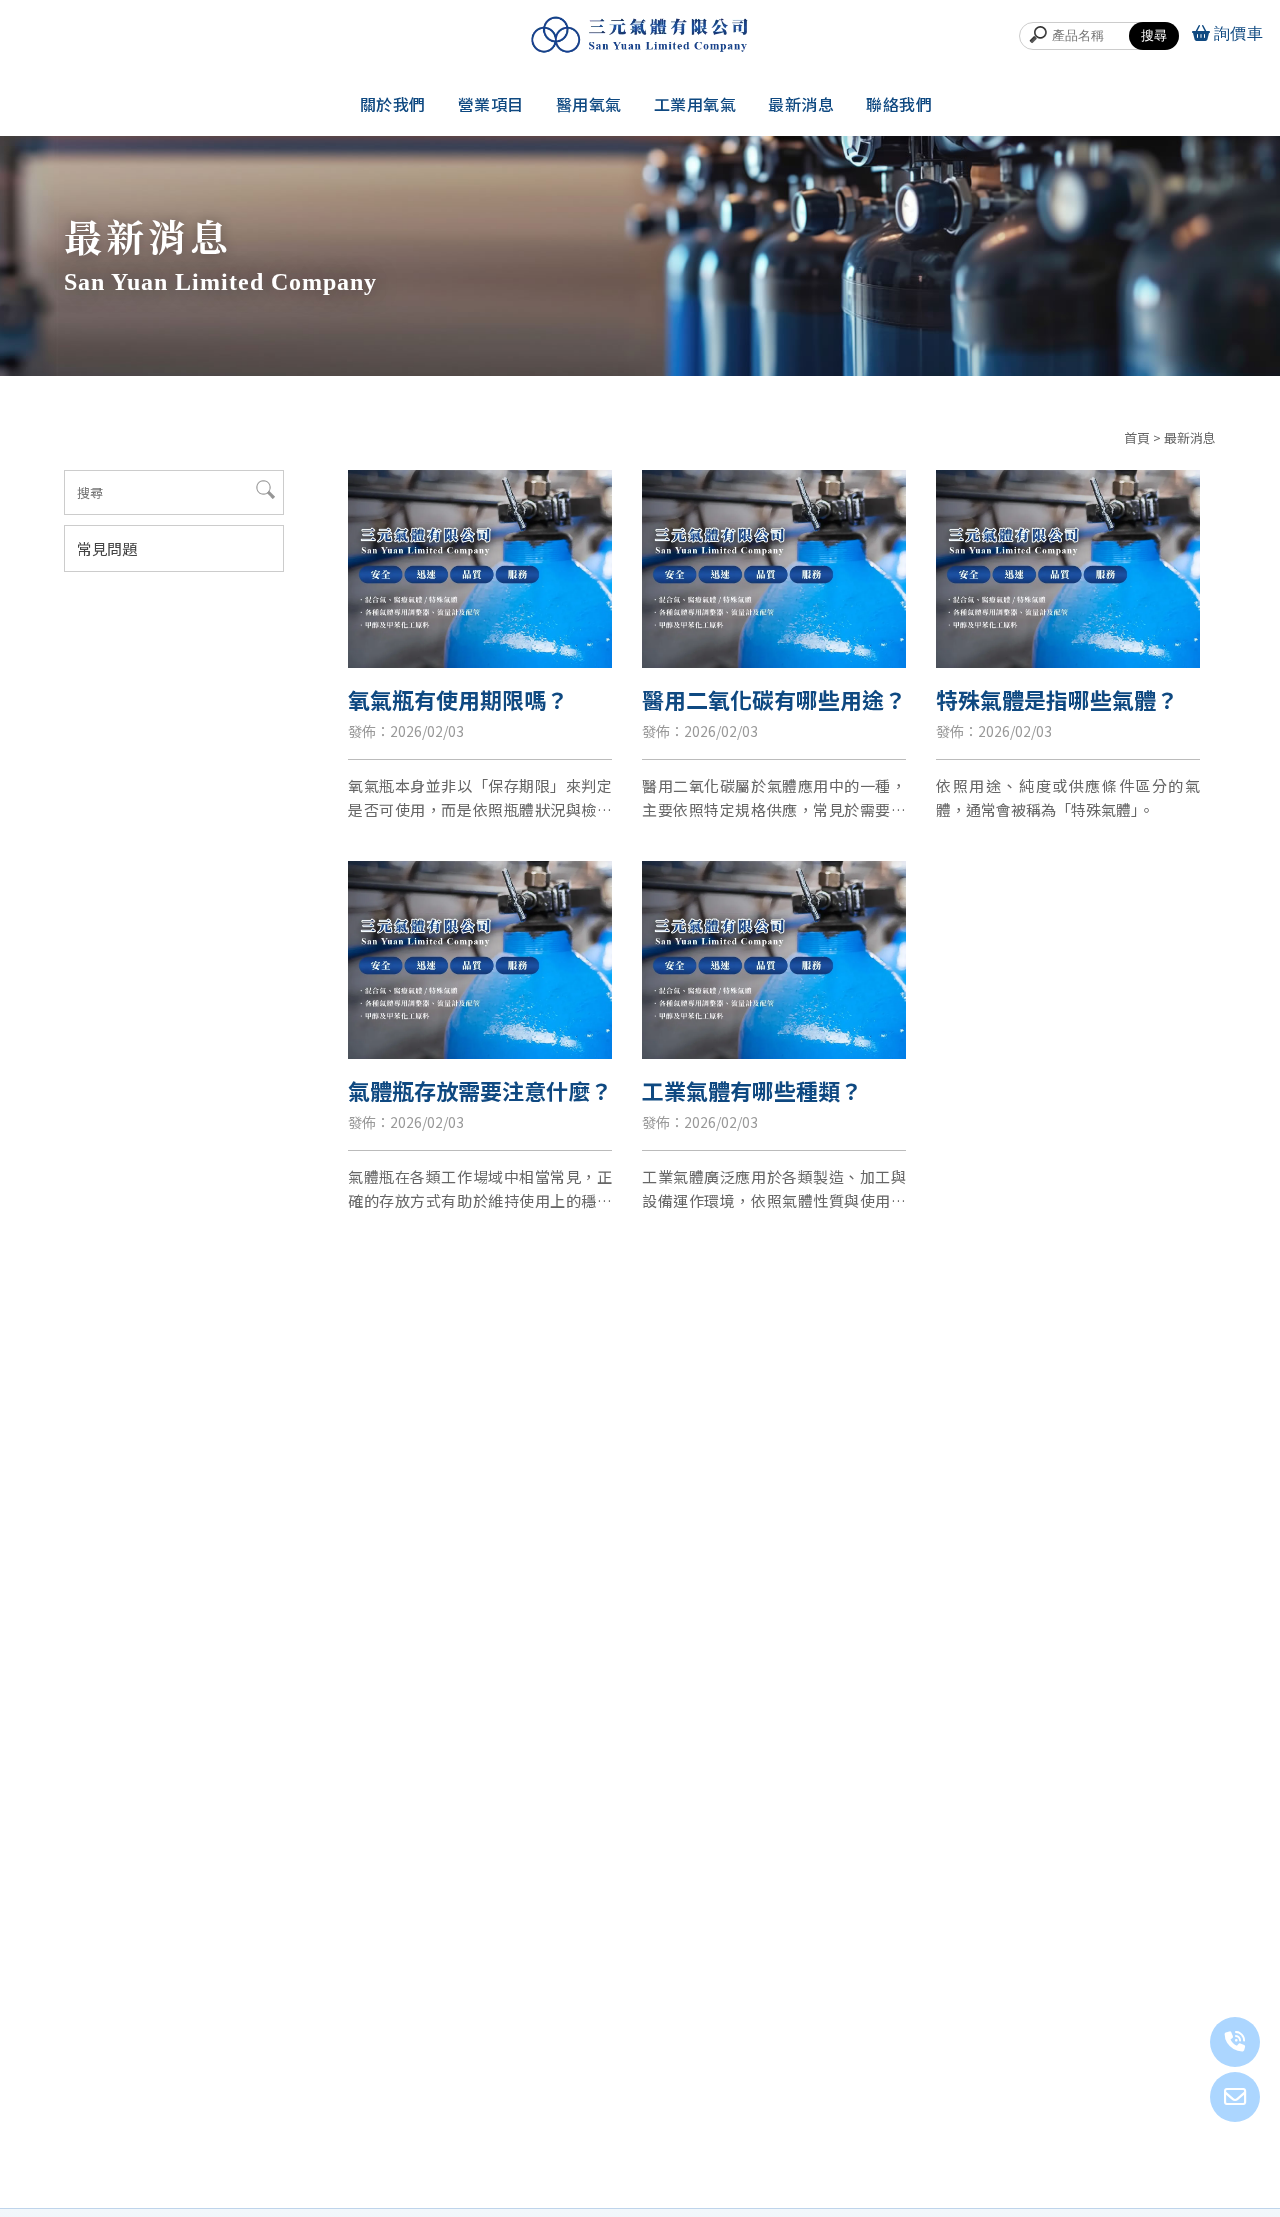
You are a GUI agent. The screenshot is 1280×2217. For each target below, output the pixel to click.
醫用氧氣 (589, 104)
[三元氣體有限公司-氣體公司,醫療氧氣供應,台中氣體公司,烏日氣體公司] (640, 34)
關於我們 (393, 104)
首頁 (1137, 437)
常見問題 (107, 548)
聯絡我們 (899, 104)
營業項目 (491, 104)
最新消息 (801, 104)
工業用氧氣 (695, 104)
